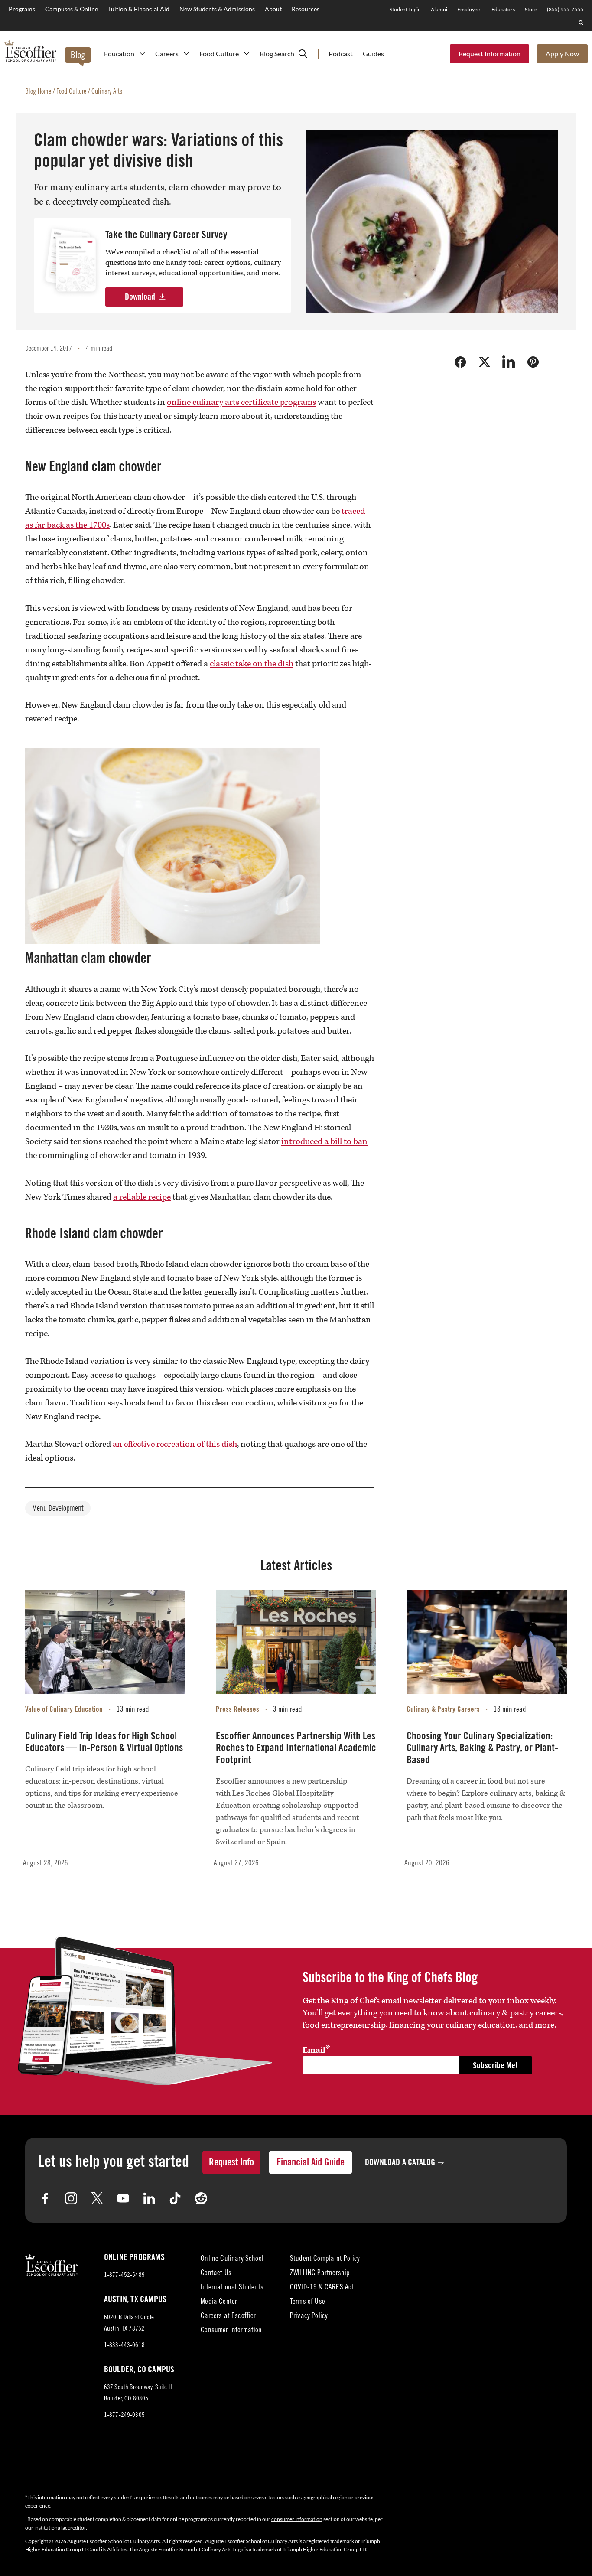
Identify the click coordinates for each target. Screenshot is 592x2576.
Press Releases (237, 1709)
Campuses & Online (72, 9)
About (273, 9)
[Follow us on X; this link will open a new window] (97, 2198)
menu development (58, 1509)
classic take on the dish (252, 664)
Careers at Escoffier (228, 2317)
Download (140, 297)
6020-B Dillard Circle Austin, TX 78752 (132, 2325)
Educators (503, 9)
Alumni (439, 9)
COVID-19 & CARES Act (322, 2288)
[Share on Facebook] (460, 362)
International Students (232, 2288)
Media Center (219, 2302)
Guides (373, 54)
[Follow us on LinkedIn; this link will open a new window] (149, 2198)
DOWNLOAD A (400, 2162)
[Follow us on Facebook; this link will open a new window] (45, 2198)
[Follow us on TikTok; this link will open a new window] (175, 2198)
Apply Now (562, 54)
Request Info (231, 2162)
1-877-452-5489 (124, 2275)
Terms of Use (307, 2302)
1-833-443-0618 (124, 2346)
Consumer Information (231, 2331)
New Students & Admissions (217, 9)
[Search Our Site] (581, 23)
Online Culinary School (232, 2259)
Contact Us (216, 2274)
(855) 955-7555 (565, 9)
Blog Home (38, 92)
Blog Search (277, 54)
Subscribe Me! (495, 2066)
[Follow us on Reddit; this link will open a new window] (201, 2198)
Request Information (490, 54)
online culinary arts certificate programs (241, 402)
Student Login (405, 9)
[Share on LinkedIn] (509, 362)
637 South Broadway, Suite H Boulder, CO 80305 (138, 2395)
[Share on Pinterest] (533, 362)
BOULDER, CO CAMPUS (139, 2370)
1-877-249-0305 (124, 2415)
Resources (306, 9)
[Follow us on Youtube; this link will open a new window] (123, 2198)
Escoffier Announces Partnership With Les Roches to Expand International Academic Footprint (296, 1748)
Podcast (341, 54)
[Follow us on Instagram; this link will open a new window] (71, 2198)
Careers (167, 54)
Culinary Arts (107, 92)
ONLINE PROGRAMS (134, 2257)
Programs (22, 9)
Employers (469, 9)
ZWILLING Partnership (320, 2274)
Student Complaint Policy (325, 2259)
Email (316, 2050)
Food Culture (219, 54)
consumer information (297, 2519)
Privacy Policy (309, 2317)
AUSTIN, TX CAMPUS (135, 2299)
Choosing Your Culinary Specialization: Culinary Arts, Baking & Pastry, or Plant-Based (482, 1748)
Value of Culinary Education (64, 1709)
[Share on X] (485, 362)
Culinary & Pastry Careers (443, 1709)
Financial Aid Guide (311, 2162)
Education (119, 54)
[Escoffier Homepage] (30, 52)
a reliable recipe (142, 1197)
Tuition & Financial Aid (139, 9)
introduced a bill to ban (324, 1141)
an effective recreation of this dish (175, 1444)
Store (531, 9)
